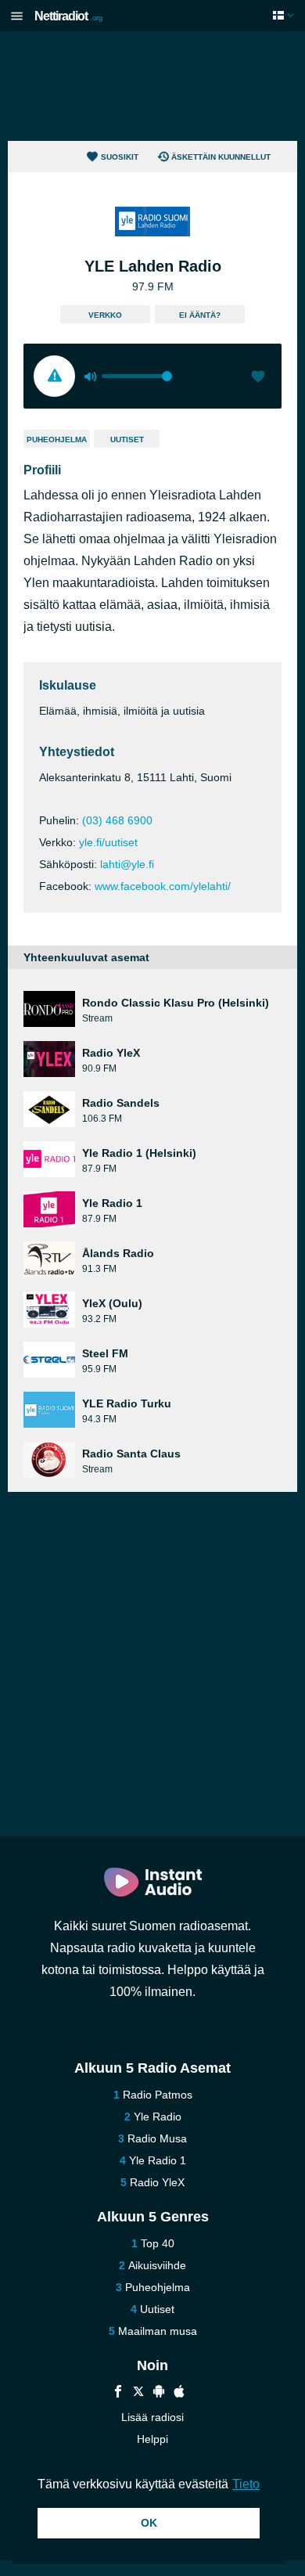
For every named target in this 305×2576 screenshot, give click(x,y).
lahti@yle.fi (127, 864)
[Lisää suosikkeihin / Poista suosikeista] (258, 378)
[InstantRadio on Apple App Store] (179, 2393)
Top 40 (158, 2243)
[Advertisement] (152, 86)
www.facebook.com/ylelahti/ (163, 886)
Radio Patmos (158, 2095)
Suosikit (120, 157)
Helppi (152, 2439)
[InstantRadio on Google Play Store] (159, 2393)
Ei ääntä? (200, 315)
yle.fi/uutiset (108, 842)
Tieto (246, 2484)
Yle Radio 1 (158, 2160)
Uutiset (127, 440)
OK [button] (149, 2523)
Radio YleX (157, 2182)
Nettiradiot (68, 16)
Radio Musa (157, 2138)
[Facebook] (118, 2393)
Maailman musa (158, 2331)
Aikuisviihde (157, 2265)
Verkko (105, 315)
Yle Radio (158, 2117)
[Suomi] (285, 15)
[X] (138, 2393)
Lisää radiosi (152, 2417)
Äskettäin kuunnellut (221, 157)
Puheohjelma (57, 440)
